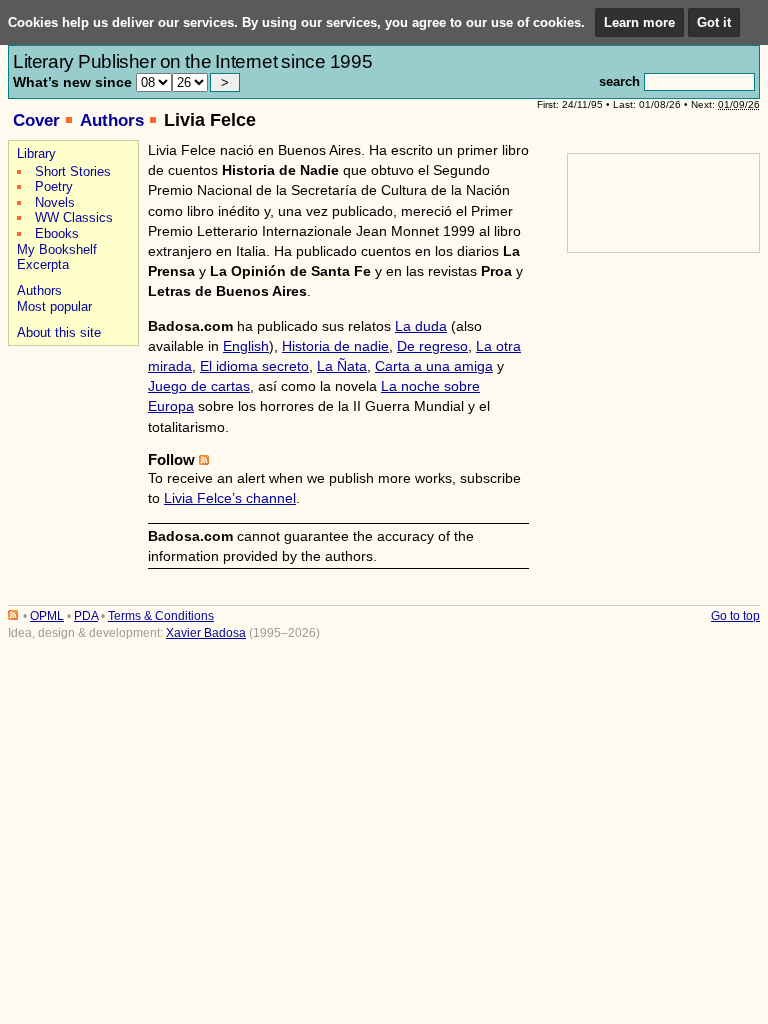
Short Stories (73, 171)
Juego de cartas (199, 386)
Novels (55, 202)
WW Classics (74, 217)
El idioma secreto (254, 366)
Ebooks (57, 233)
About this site (59, 332)
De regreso (432, 346)
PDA (86, 616)
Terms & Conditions (161, 616)
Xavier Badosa (206, 633)
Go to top (735, 616)
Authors (112, 120)
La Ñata (342, 366)
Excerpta (43, 264)
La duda (421, 326)
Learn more (639, 22)
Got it (714, 22)
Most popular (54, 306)
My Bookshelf (57, 249)
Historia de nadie (335, 346)
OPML (47, 616)
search (619, 81)
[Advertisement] (70, 421)
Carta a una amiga (434, 366)
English (246, 346)
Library (36, 153)
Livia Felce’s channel (230, 498)
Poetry (54, 186)
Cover (36, 120)
